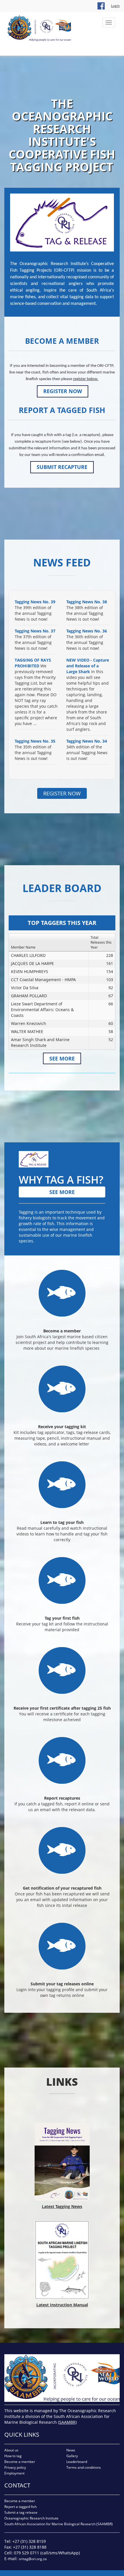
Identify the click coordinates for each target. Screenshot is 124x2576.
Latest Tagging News (62, 2206)
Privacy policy (15, 2467)
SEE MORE (62, 1058)
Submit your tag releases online (62, 1984)
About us (11, 2450)
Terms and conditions (84, 2467)
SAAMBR (67, 2422)
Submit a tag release (21, 2512)
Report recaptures (62, 1798)
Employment (14, 2473)
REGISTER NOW (63, 391)
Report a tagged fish (20, 2507)
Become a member (62, 1331)
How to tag (13, 2456)
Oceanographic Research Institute (31, 2518)
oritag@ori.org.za (33, 2559)
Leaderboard (77, 2462)
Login (115, 6)
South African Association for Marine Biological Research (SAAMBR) (59, 2524)
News (71, 2450)
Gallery (72, 2456)
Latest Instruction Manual (62, 2305)
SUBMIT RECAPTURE (62, 467)
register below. (86, 379)
